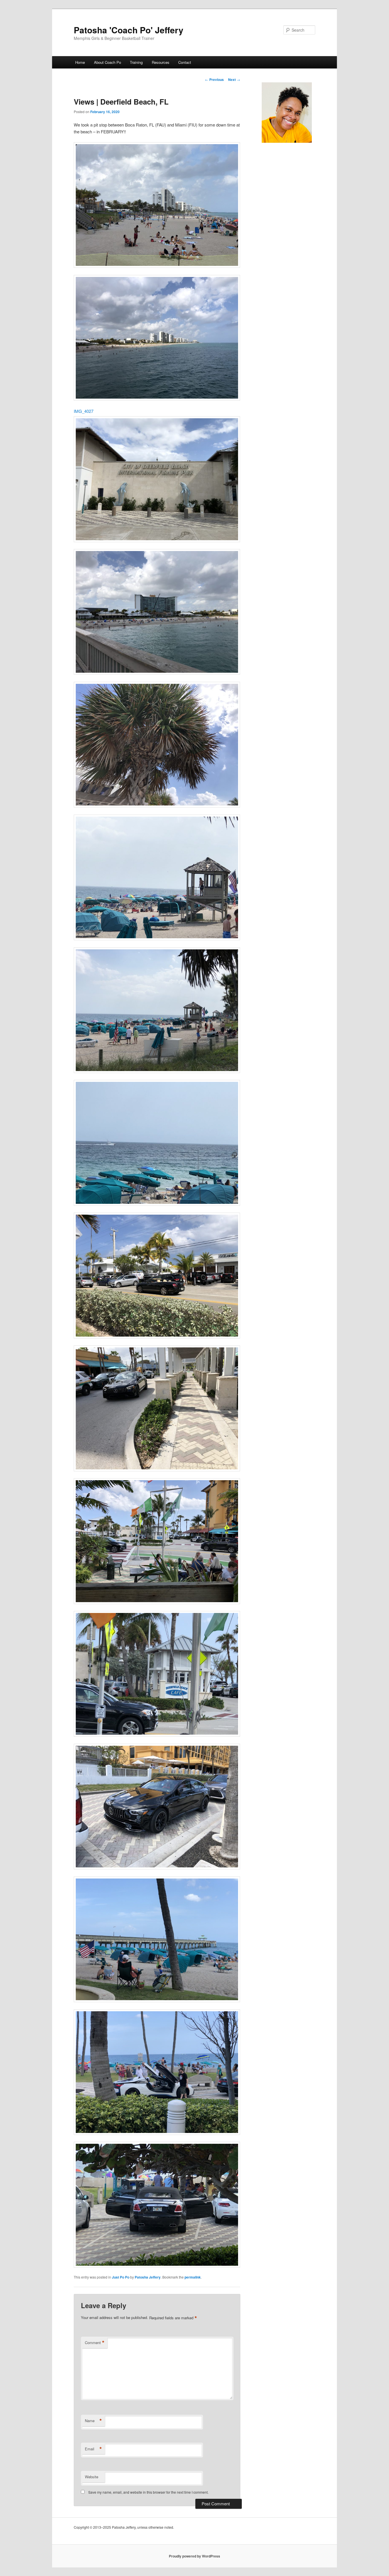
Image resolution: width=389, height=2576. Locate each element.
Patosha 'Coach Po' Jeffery (129, 30)
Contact (185, 62)
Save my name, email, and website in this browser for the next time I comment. (148, 2492)
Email (93, 2449)
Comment (95, 2343)
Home (80, 62)
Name (93, 2421)
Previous (214, 79)
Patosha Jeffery (148, 2277)
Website (92, 2477)
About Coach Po (108, 62)
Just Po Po (121, 2277)
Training (136, 62)
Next (234, 79)
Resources (161, 62)
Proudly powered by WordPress (195, 2556)
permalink (193, 2277)
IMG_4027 (84, 411)
